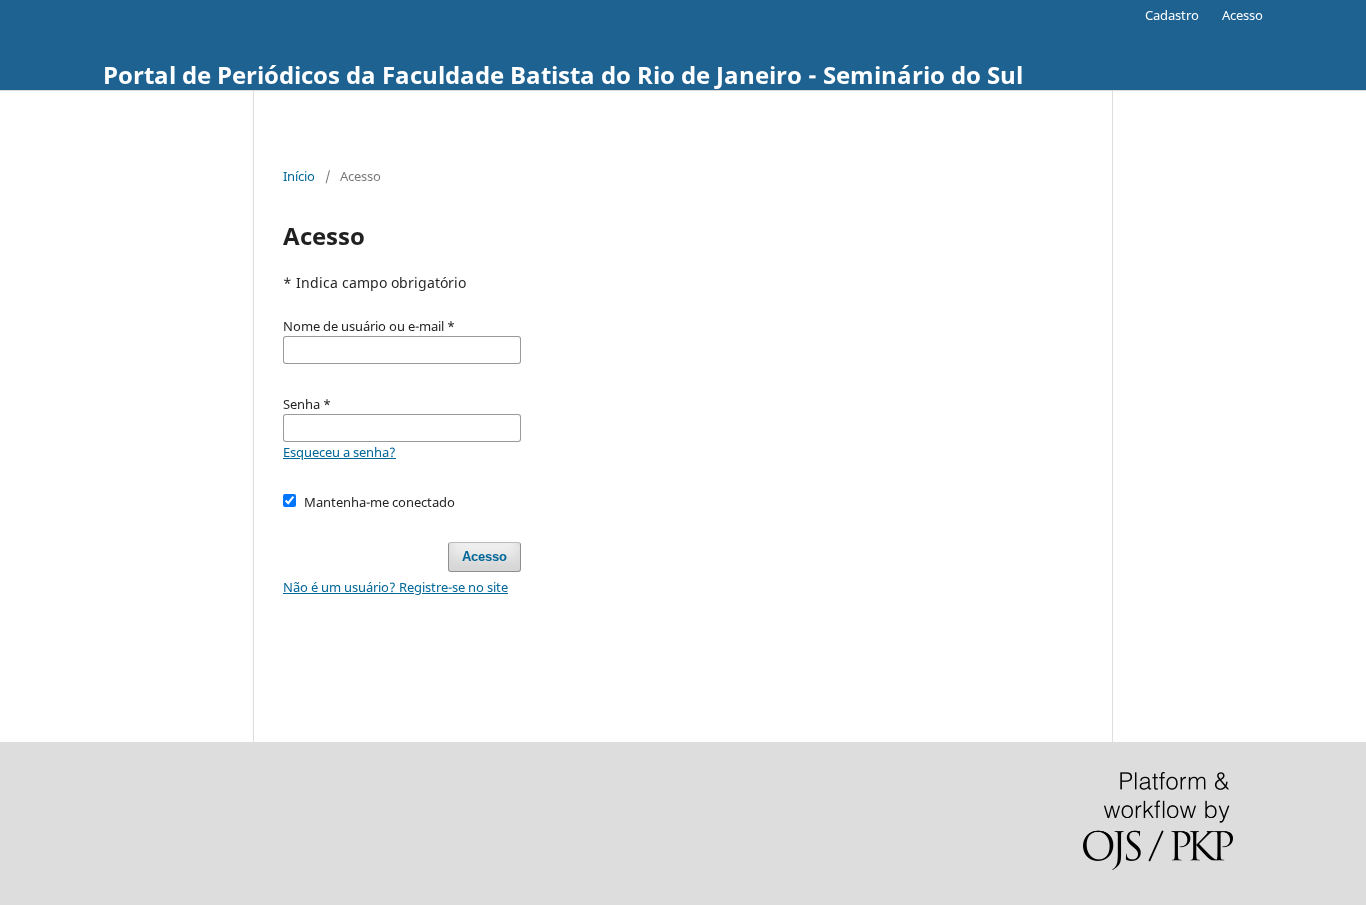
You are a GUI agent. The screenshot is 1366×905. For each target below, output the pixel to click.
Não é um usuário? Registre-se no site (395, 587)
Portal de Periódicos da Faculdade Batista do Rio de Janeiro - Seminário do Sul (563, 74)
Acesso (1242, 15)
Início (299, 176)
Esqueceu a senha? (339, 452)
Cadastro (1172, 15)
